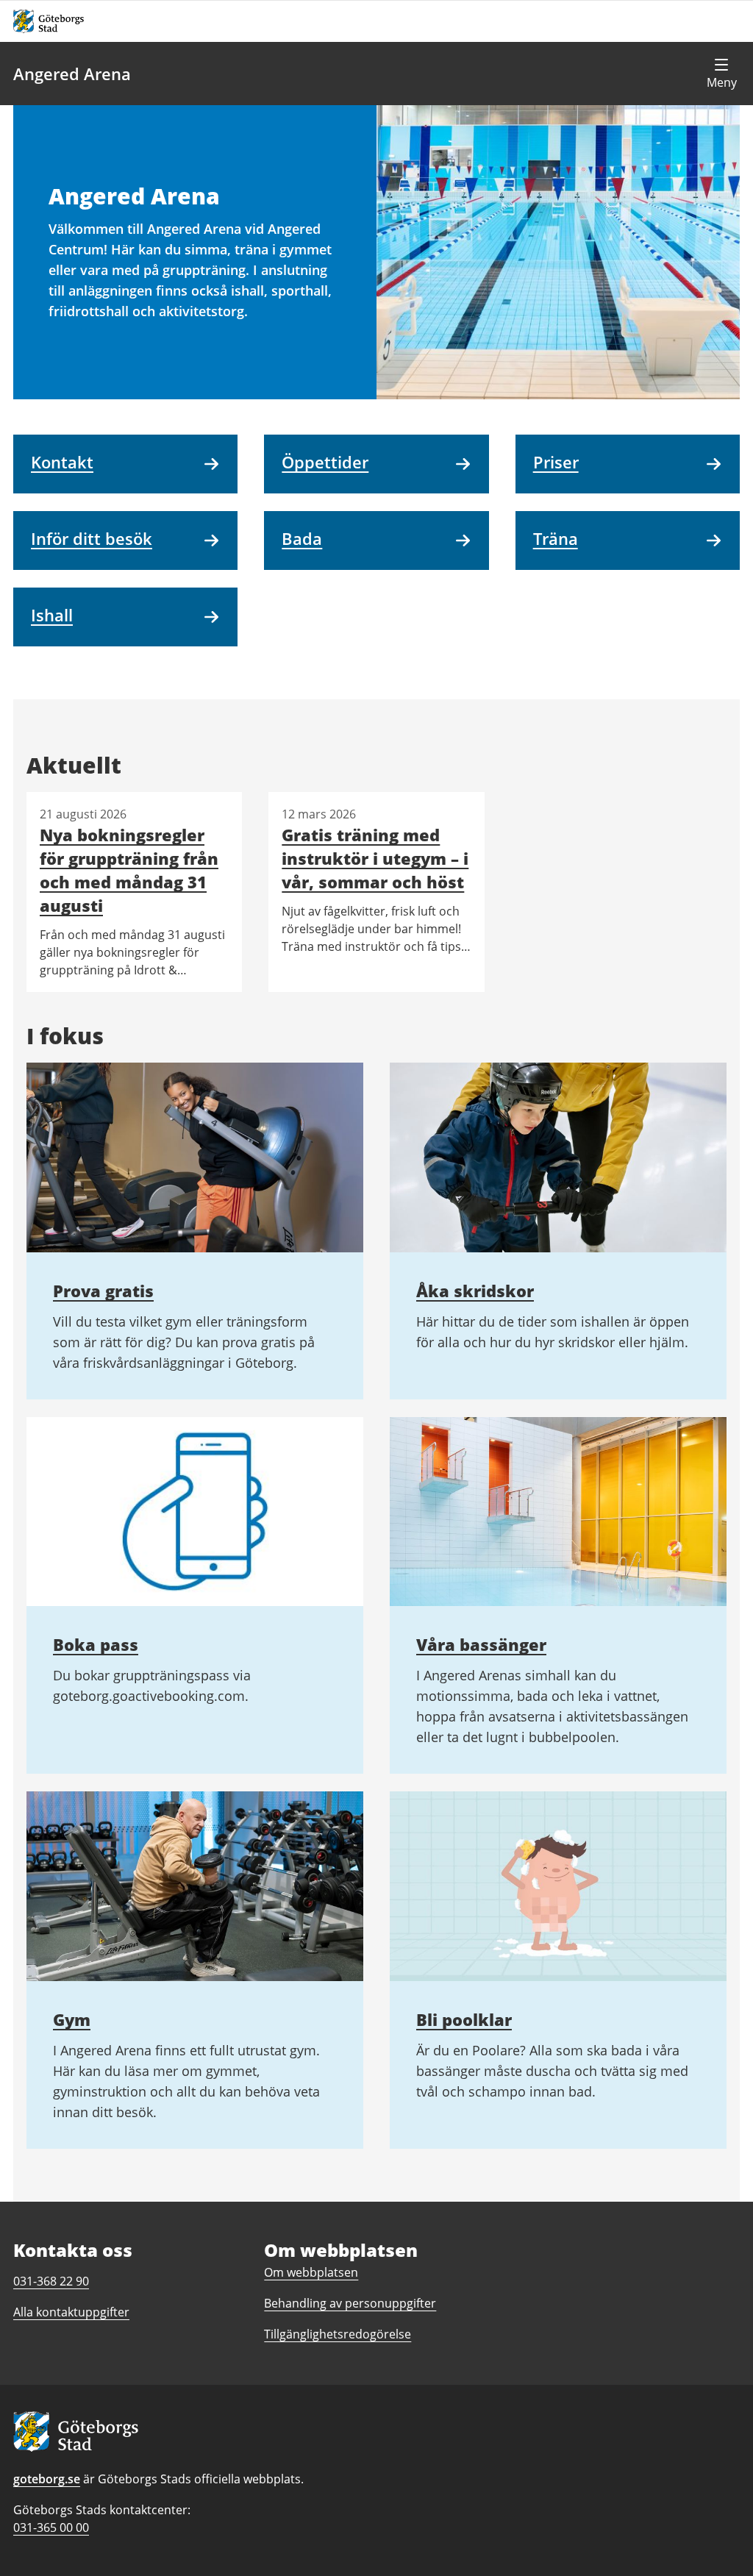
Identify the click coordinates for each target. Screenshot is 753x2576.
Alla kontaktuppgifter (71, 2312)
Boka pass (96, 1644)
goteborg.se (47, 2479)
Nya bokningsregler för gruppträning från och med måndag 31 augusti (129, 870)
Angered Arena (72, 74)
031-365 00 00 (51, 2527)
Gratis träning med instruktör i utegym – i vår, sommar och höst (375, 858)
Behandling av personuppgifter (350, 2303)
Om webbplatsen (311, 2272)
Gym (72, 2019)
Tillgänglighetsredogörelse (338, 2334)
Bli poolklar (464, 2019)
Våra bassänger (481, 1644)
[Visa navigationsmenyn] (721, 74)
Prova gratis (103, 1291)
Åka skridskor (475, 1291)
